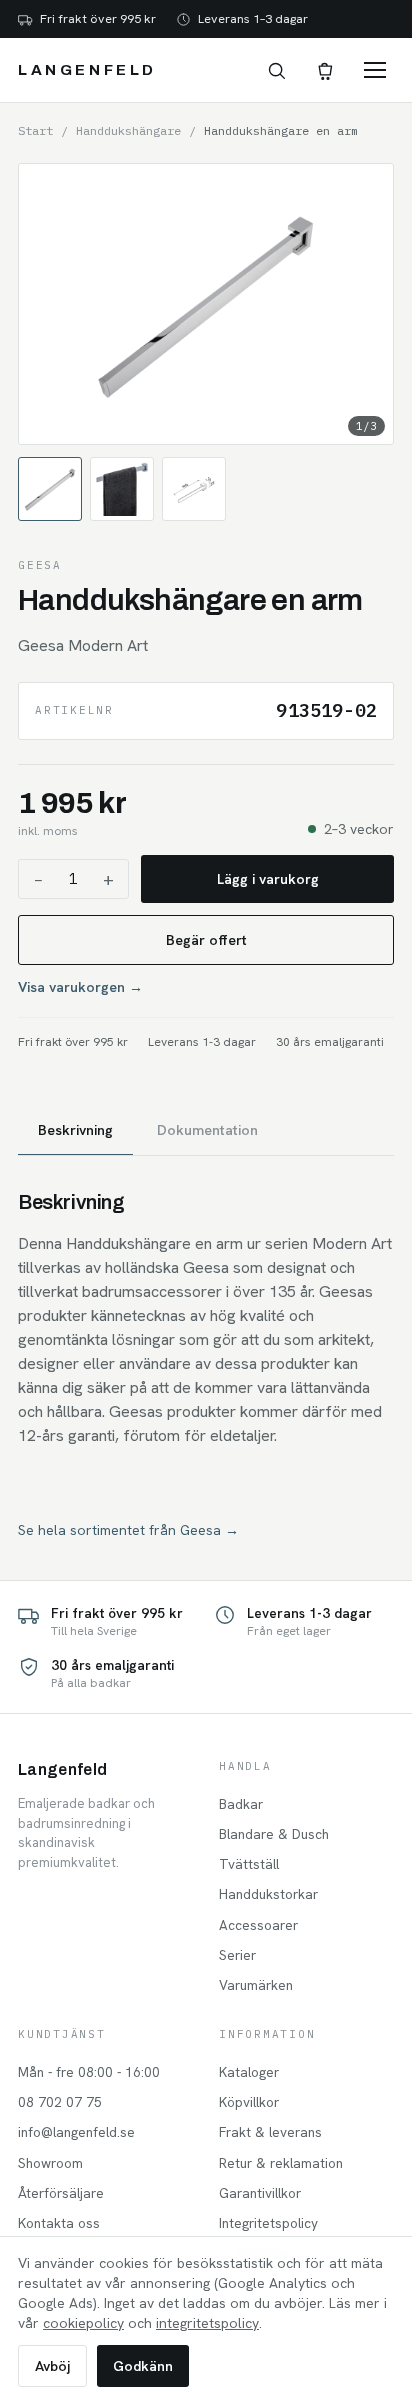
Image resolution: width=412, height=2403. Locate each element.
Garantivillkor (260, 2193)
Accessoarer (258, 1925)
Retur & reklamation (281, 2163)
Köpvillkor (249, 2102)
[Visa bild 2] (122, 489)
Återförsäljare (61, 2193)
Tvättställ (249, 1864)
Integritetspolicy (268, 2223)
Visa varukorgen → (80, 987)
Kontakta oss (59, 2223)
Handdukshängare (128, 130)
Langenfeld (87, 70)
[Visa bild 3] (194, 489)
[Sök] (276, 70)
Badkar (241, 1804)
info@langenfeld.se (76, 2132)
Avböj (52, 2366)
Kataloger (249, 2072)
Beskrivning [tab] (75, 1130)
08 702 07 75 (60, 2102)
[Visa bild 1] (50, 489)
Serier (237, 1955)
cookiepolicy (83, 2323)
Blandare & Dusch (274, 1834)
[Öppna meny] (375, 70)
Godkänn (143, 2366)
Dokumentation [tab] (207, 1130)
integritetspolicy (207, 2323)
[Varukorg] (324, 70)
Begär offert (206, 940)
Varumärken (256, 1985)
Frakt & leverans (270, 2132)
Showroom (50, 2163)
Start (35, 130)
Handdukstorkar (268, 1894)
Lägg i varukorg (268, 879)
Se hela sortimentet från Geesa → (128, 1530)
